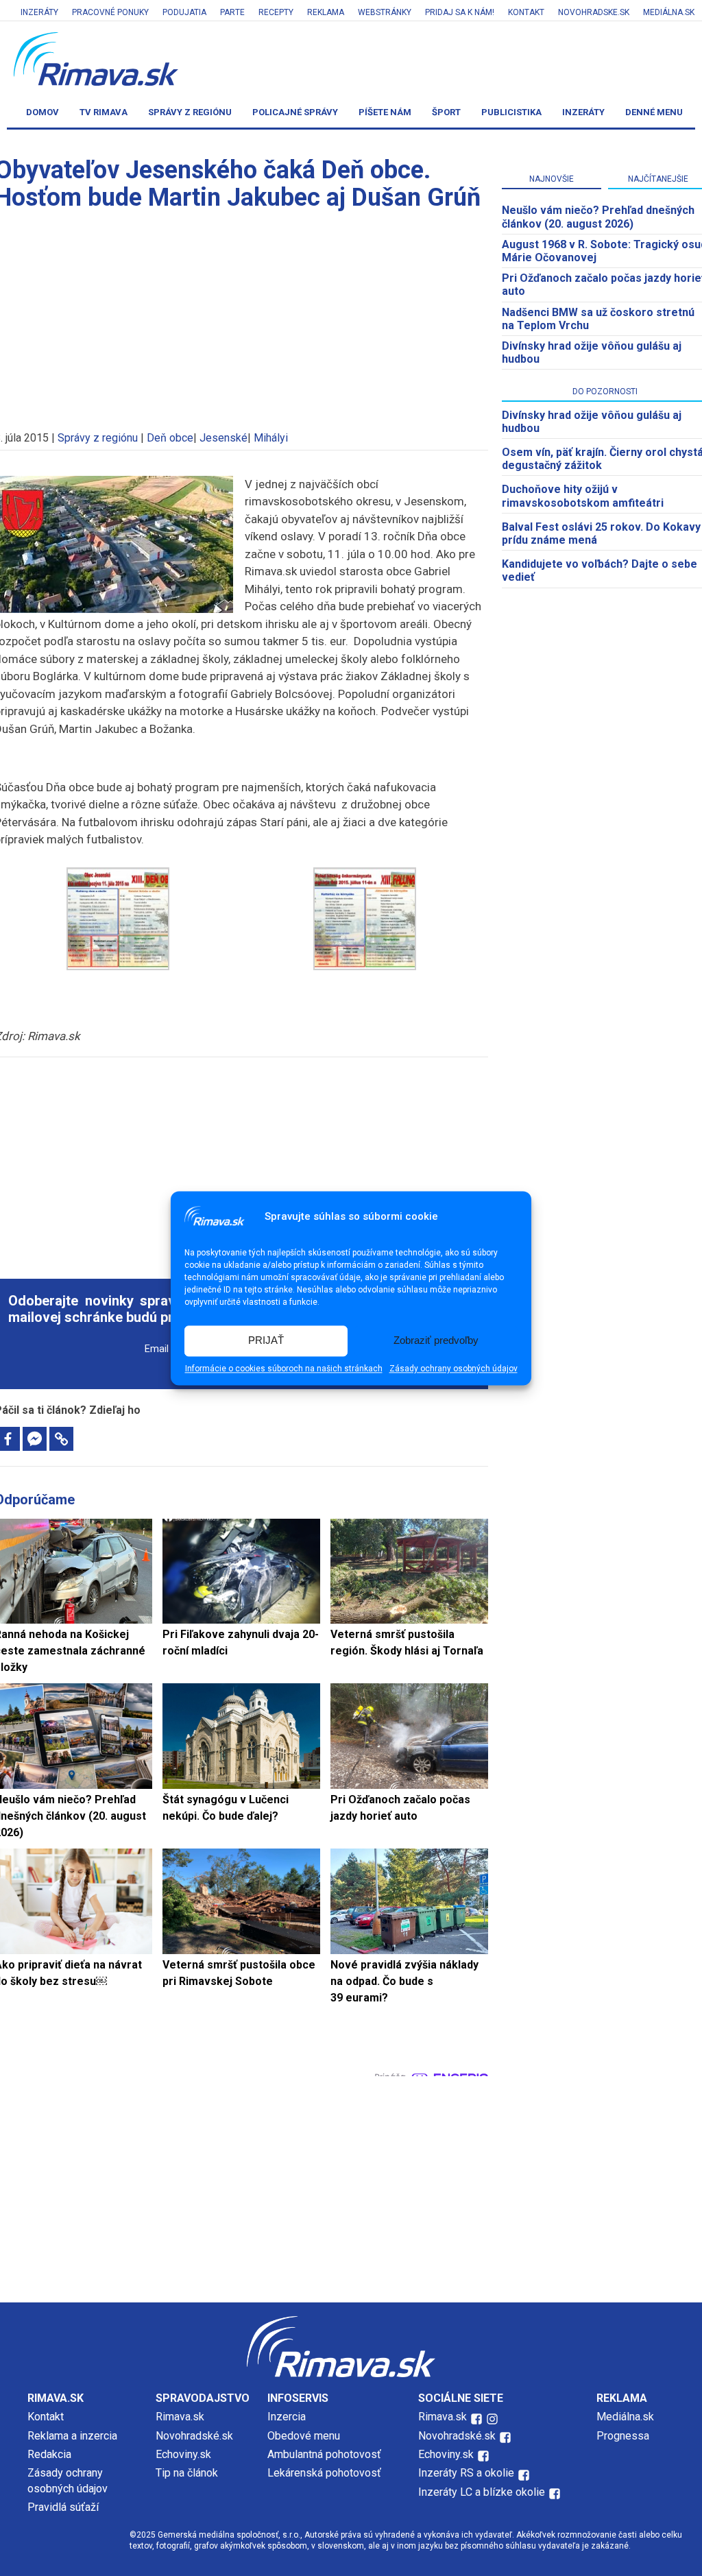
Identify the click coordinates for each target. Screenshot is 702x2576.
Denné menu (654, 112)
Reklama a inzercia (72, 2436)
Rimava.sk (180, 2417)
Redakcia (49, 2454)
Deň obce (170, 438)
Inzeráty (39, 12)
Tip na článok (187, 2473)
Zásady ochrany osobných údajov (453, 1369)
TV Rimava (104, 112)
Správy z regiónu (190, 112)
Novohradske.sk (594, 12)
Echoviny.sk (183, 2454)
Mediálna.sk (669, 12)
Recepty (276, 12)
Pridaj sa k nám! (460, 12)
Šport (446, 112)
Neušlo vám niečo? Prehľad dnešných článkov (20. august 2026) (598, 217)
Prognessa (623, 2436)
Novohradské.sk (194, 2436)
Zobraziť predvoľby (436, 1341)
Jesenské (223, 438)
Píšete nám (385, 112)
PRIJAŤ (266, 1341)
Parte (232, 12)
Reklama (326, 12)
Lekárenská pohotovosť (326, 2473)
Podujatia (184, 12)
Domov (43, 112)
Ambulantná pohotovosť (326, 2454)
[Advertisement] (241, 1160)
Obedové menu (304, 2436)
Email (157, 1349)
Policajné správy (295, 112)
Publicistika (511, 112)
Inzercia (287, 2417)
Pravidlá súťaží (63, 2507)
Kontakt (526, 12)
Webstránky (385, 12)
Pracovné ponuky (110, 12)
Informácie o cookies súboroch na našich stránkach (284, 1369)
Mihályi (271, 438)
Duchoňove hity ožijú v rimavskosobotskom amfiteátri (583, 496)
